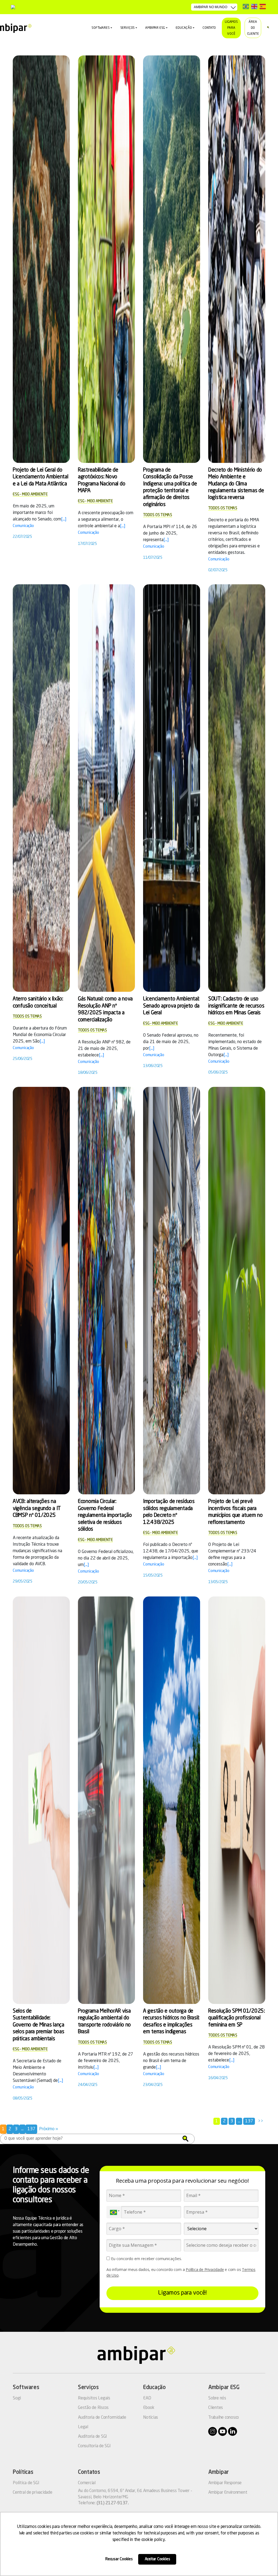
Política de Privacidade (205, 2269)
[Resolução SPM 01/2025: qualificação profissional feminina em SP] (237, 1800)
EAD (147, 2398)
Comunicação (23, 526)
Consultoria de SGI (94, 2446)
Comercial (87, 2483)
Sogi (17, 2398)
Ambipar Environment (228, 2493)
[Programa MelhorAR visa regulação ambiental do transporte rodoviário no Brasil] (106, 1800)
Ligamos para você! (182, 2293)
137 (249, 2121)
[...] (64, 519)
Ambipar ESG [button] (155, 28)
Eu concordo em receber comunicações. (146, 2259)
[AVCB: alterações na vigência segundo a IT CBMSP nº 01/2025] (41, 1291)
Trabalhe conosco (224, 2418)
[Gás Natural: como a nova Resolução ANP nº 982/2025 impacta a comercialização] (106, 788)
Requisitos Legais (94, 2398)
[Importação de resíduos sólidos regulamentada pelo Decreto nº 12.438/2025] (172, 1291)
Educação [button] (184, 28)
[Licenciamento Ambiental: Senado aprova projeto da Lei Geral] (172, 788)
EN (254, 6)
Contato (209, 28)
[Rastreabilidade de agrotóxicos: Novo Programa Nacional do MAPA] (106, 259)
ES (263, 6)
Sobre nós (217, 2398)
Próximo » (49, 2129)
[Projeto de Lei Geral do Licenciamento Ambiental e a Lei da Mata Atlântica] (41, 259)
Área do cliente (253, 28)
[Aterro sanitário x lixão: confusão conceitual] (41, 788)
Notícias (151, 2418)
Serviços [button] (128, 28)
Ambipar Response (225, 2483)
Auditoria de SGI (92, 2437)
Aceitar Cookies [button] (157, 2559)
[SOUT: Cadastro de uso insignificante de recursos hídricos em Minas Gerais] (237, 788)
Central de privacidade (33, 2493)
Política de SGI (26, 2483)
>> (261, 2121)
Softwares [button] (100, 28)
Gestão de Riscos (93, 2408)
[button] (185, 2139)
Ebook (149, 2408)
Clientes (216, 2408)
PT (246, 6)
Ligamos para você (231, 28)
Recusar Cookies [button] (119, 2559)
